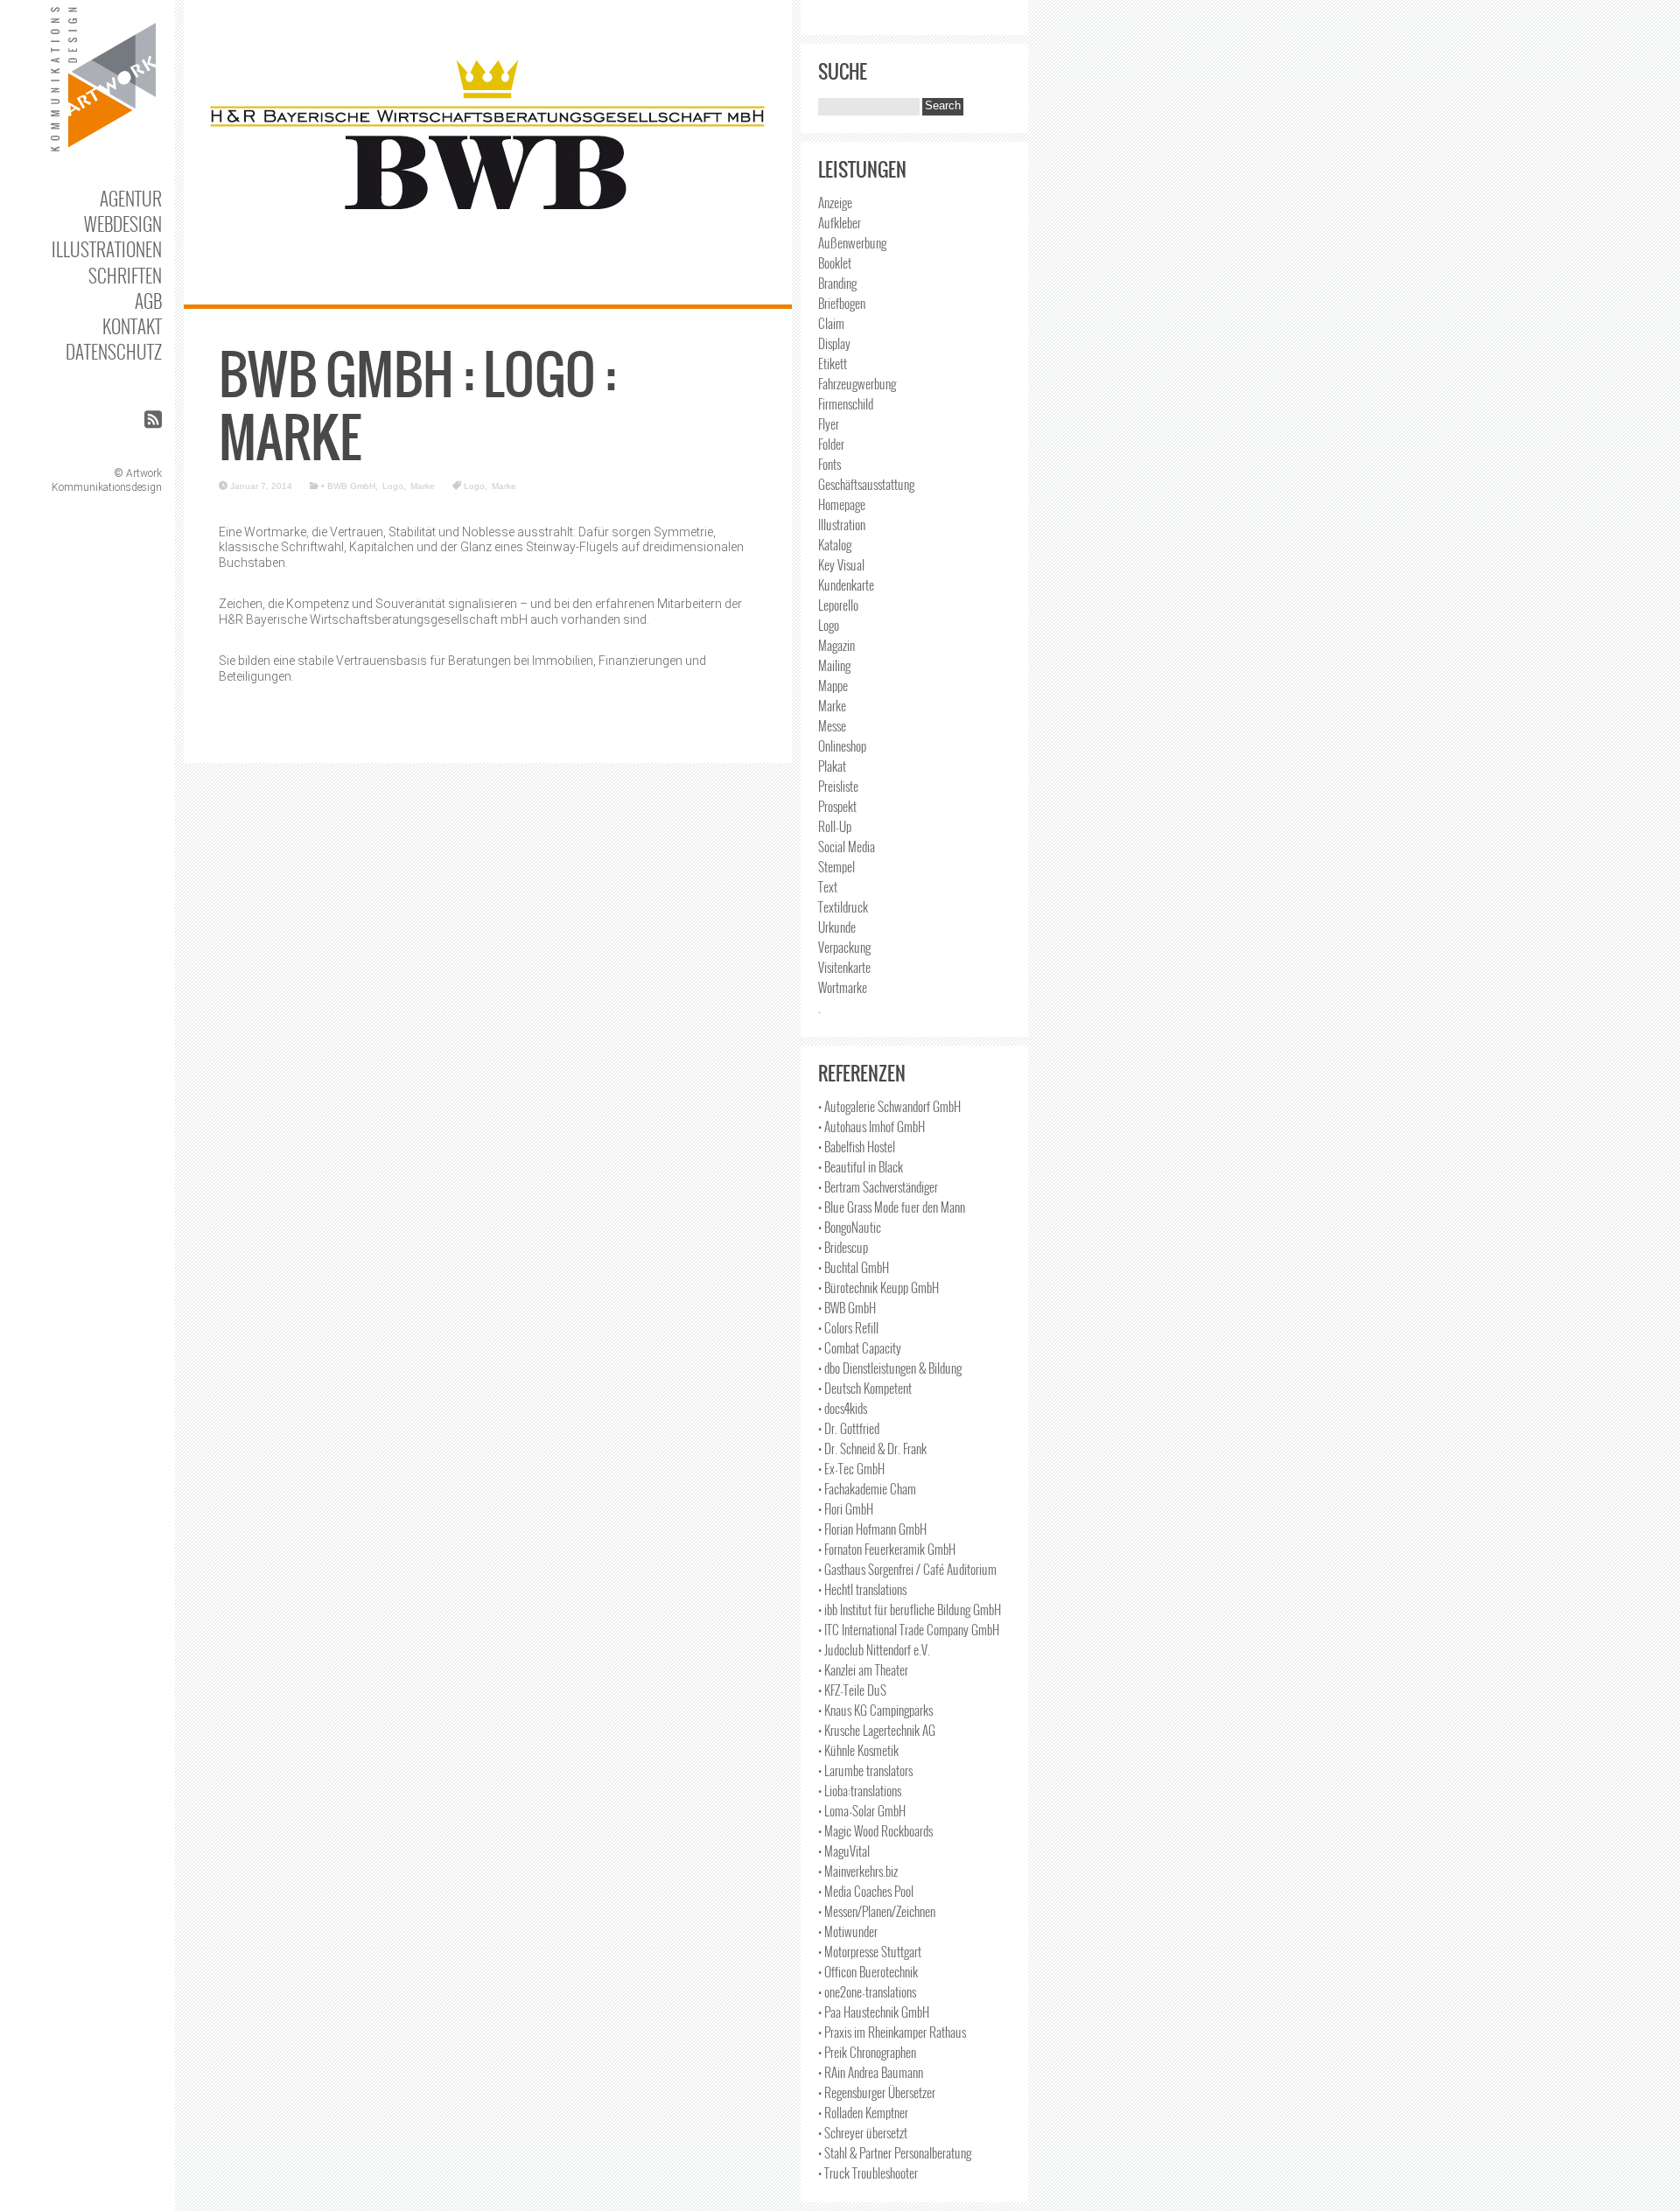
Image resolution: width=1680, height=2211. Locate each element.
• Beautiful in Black (861, 1166)
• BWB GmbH (348, 486)
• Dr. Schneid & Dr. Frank (872, 1448)
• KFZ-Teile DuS (852, 1690)
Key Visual (841, 564)
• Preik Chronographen (867, 2052)
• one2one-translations (867, 1991)
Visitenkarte (844, 967)
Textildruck (843, 906)
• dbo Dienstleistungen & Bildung (890, 1368)
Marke (423, 486)
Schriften (125, 275)
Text (828, 886)
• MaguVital (844, 1851)
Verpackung (844, 947)
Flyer (829, 423)
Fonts (829, 464)
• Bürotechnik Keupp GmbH (878, 1287)
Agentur (131, 198)
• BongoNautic (850, 1227)
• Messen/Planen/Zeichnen (877, 1911)
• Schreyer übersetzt (863, 2132)
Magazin (836, 645)
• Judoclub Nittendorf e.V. (874, 1649)
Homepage (842, 504)
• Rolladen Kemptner (863, 2112)
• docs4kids (843, 1408)
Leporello (838, 605)
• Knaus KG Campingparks (875, 1710)
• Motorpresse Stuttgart (870, 1951)
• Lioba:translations (860, 1790)
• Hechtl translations (862, 1589)
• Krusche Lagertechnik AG (877, 1730)
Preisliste (838, 786)
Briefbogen (842, 303)
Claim (831, 323)
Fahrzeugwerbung (857, 383)
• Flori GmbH (846, 1508)
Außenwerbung (852, 242)
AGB (148, 301)
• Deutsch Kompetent (865, 1388)
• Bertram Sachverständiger (878, 1186)
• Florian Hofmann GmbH (872, 1529)
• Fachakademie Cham (867, 1488)
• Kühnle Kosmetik (858, 1750)
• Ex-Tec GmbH (851, 1468)
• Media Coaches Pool (866, 1891)
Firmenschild (846, 403)
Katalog (835, 544)
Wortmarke (843, 987)
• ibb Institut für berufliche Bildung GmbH (910, 1609)
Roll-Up (835, 826)
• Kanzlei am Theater (863, 1669)
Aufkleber (840, 222)
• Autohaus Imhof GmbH (871, 1126)
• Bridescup (843, 1247)
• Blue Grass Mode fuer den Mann (892, 1207)
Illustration (842, 524)
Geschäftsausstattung (866, 484)
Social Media (847, 846)
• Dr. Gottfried (849, 1428)
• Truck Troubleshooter (868, 2173)
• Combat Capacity (860, 1347)
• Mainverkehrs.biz (858, 1871)
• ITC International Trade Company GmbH (909, 1629)
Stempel (836, 866)
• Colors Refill (848, 1327)
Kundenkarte (846, 584)
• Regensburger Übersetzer (877, 2092)
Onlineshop (842, 745)
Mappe (833, 685)
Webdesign (123, 224)
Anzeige (835, 202)
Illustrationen (107, 249)
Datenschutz (114, 351)
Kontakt (132, 326)
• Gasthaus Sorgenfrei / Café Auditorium (907, 1569)
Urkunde (837, 927)
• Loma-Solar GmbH (862, 1810)
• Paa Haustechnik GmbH (874, 2012)
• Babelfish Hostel (857, 1146)
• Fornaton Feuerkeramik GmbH (887, 1549)
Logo (393, 486)
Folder (831, 444)
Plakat (832, 766)
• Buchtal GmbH (854, 1267)
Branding (837, 283)
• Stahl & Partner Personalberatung (895, 2152)
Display (834, 343)
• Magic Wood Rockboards (875, 1830)
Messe (832, 725)
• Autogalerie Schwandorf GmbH (889, 1106)
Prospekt (837, 806)
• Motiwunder (848, 1931)
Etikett (833, 363)
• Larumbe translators (865, 1770)
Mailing (834, 665)
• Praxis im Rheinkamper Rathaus (892, 2032)
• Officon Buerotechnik (868, 1971)
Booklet (835, 262)
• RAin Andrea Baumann (871, 2072)
